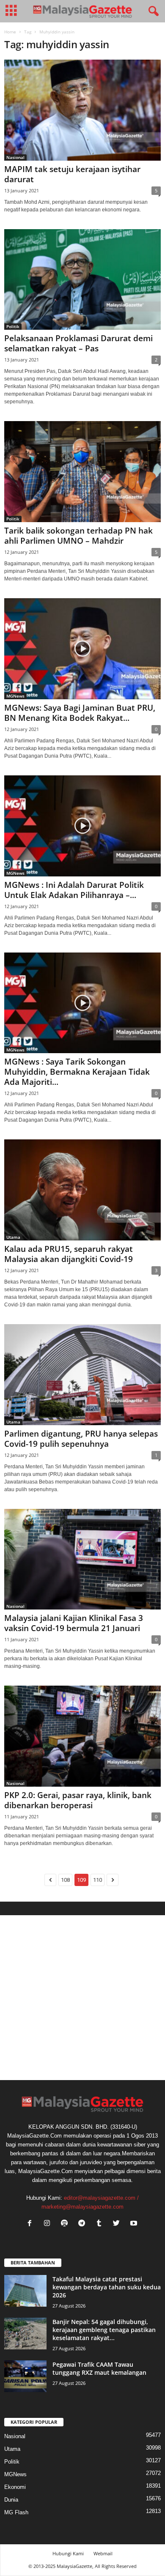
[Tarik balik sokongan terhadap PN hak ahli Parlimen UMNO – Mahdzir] (82, 472)
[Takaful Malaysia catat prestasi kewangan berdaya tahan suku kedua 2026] (25, 2291)
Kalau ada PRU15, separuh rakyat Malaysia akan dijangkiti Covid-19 (69, 1254)
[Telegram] (84, 2224)
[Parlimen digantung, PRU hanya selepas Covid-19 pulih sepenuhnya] (82, 1375)
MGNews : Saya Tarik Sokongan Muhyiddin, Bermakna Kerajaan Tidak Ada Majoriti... (77, 1072)
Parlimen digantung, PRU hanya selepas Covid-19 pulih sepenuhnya (81, 1439)
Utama (13, 1237)
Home (10, 32)
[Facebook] (32, 2224)
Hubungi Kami (68, 2553)
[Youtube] (135, 2224)
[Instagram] (49, 2224)
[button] (152, 11)
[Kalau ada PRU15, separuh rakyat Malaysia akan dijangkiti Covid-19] (82, 1190)
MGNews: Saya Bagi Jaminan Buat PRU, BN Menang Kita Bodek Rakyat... (80, 713)
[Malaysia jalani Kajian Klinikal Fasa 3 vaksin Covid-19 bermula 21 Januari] (82, 1559)
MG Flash (16, 2512)
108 (65, 1880)
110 (98, 1880)
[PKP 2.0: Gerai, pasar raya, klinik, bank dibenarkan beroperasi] (82, 1736)
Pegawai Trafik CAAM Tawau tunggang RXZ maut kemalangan (99, 2368)
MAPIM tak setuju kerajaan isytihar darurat (72, 174)
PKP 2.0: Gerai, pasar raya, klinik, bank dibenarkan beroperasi (78, 1800)
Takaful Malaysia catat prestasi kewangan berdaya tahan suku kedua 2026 (107, 2287)
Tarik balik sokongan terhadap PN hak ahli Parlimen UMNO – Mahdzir (78, 536)
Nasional (15, 157)
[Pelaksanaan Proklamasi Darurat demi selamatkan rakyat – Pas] (82, 280)
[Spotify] (66, 2224)
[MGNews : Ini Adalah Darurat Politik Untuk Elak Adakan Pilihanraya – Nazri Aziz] (82, 826)
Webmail (103, 2553)
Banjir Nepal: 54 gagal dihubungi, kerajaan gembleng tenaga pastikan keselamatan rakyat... (104, 2330)
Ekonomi (15, 2487)
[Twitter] (118, 2224)
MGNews (15, 696)
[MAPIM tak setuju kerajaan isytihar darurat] (82, 110)
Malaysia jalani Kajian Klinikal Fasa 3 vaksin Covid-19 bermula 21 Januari (74, 1623)
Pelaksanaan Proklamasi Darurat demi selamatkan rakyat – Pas (78, 343)
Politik (13, 326)
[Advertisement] (82, 1998)
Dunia (11, 2500)
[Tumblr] (101, 2224)
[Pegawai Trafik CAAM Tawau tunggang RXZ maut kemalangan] (25, 2376)
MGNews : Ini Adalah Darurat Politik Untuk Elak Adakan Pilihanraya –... (74, 890)
